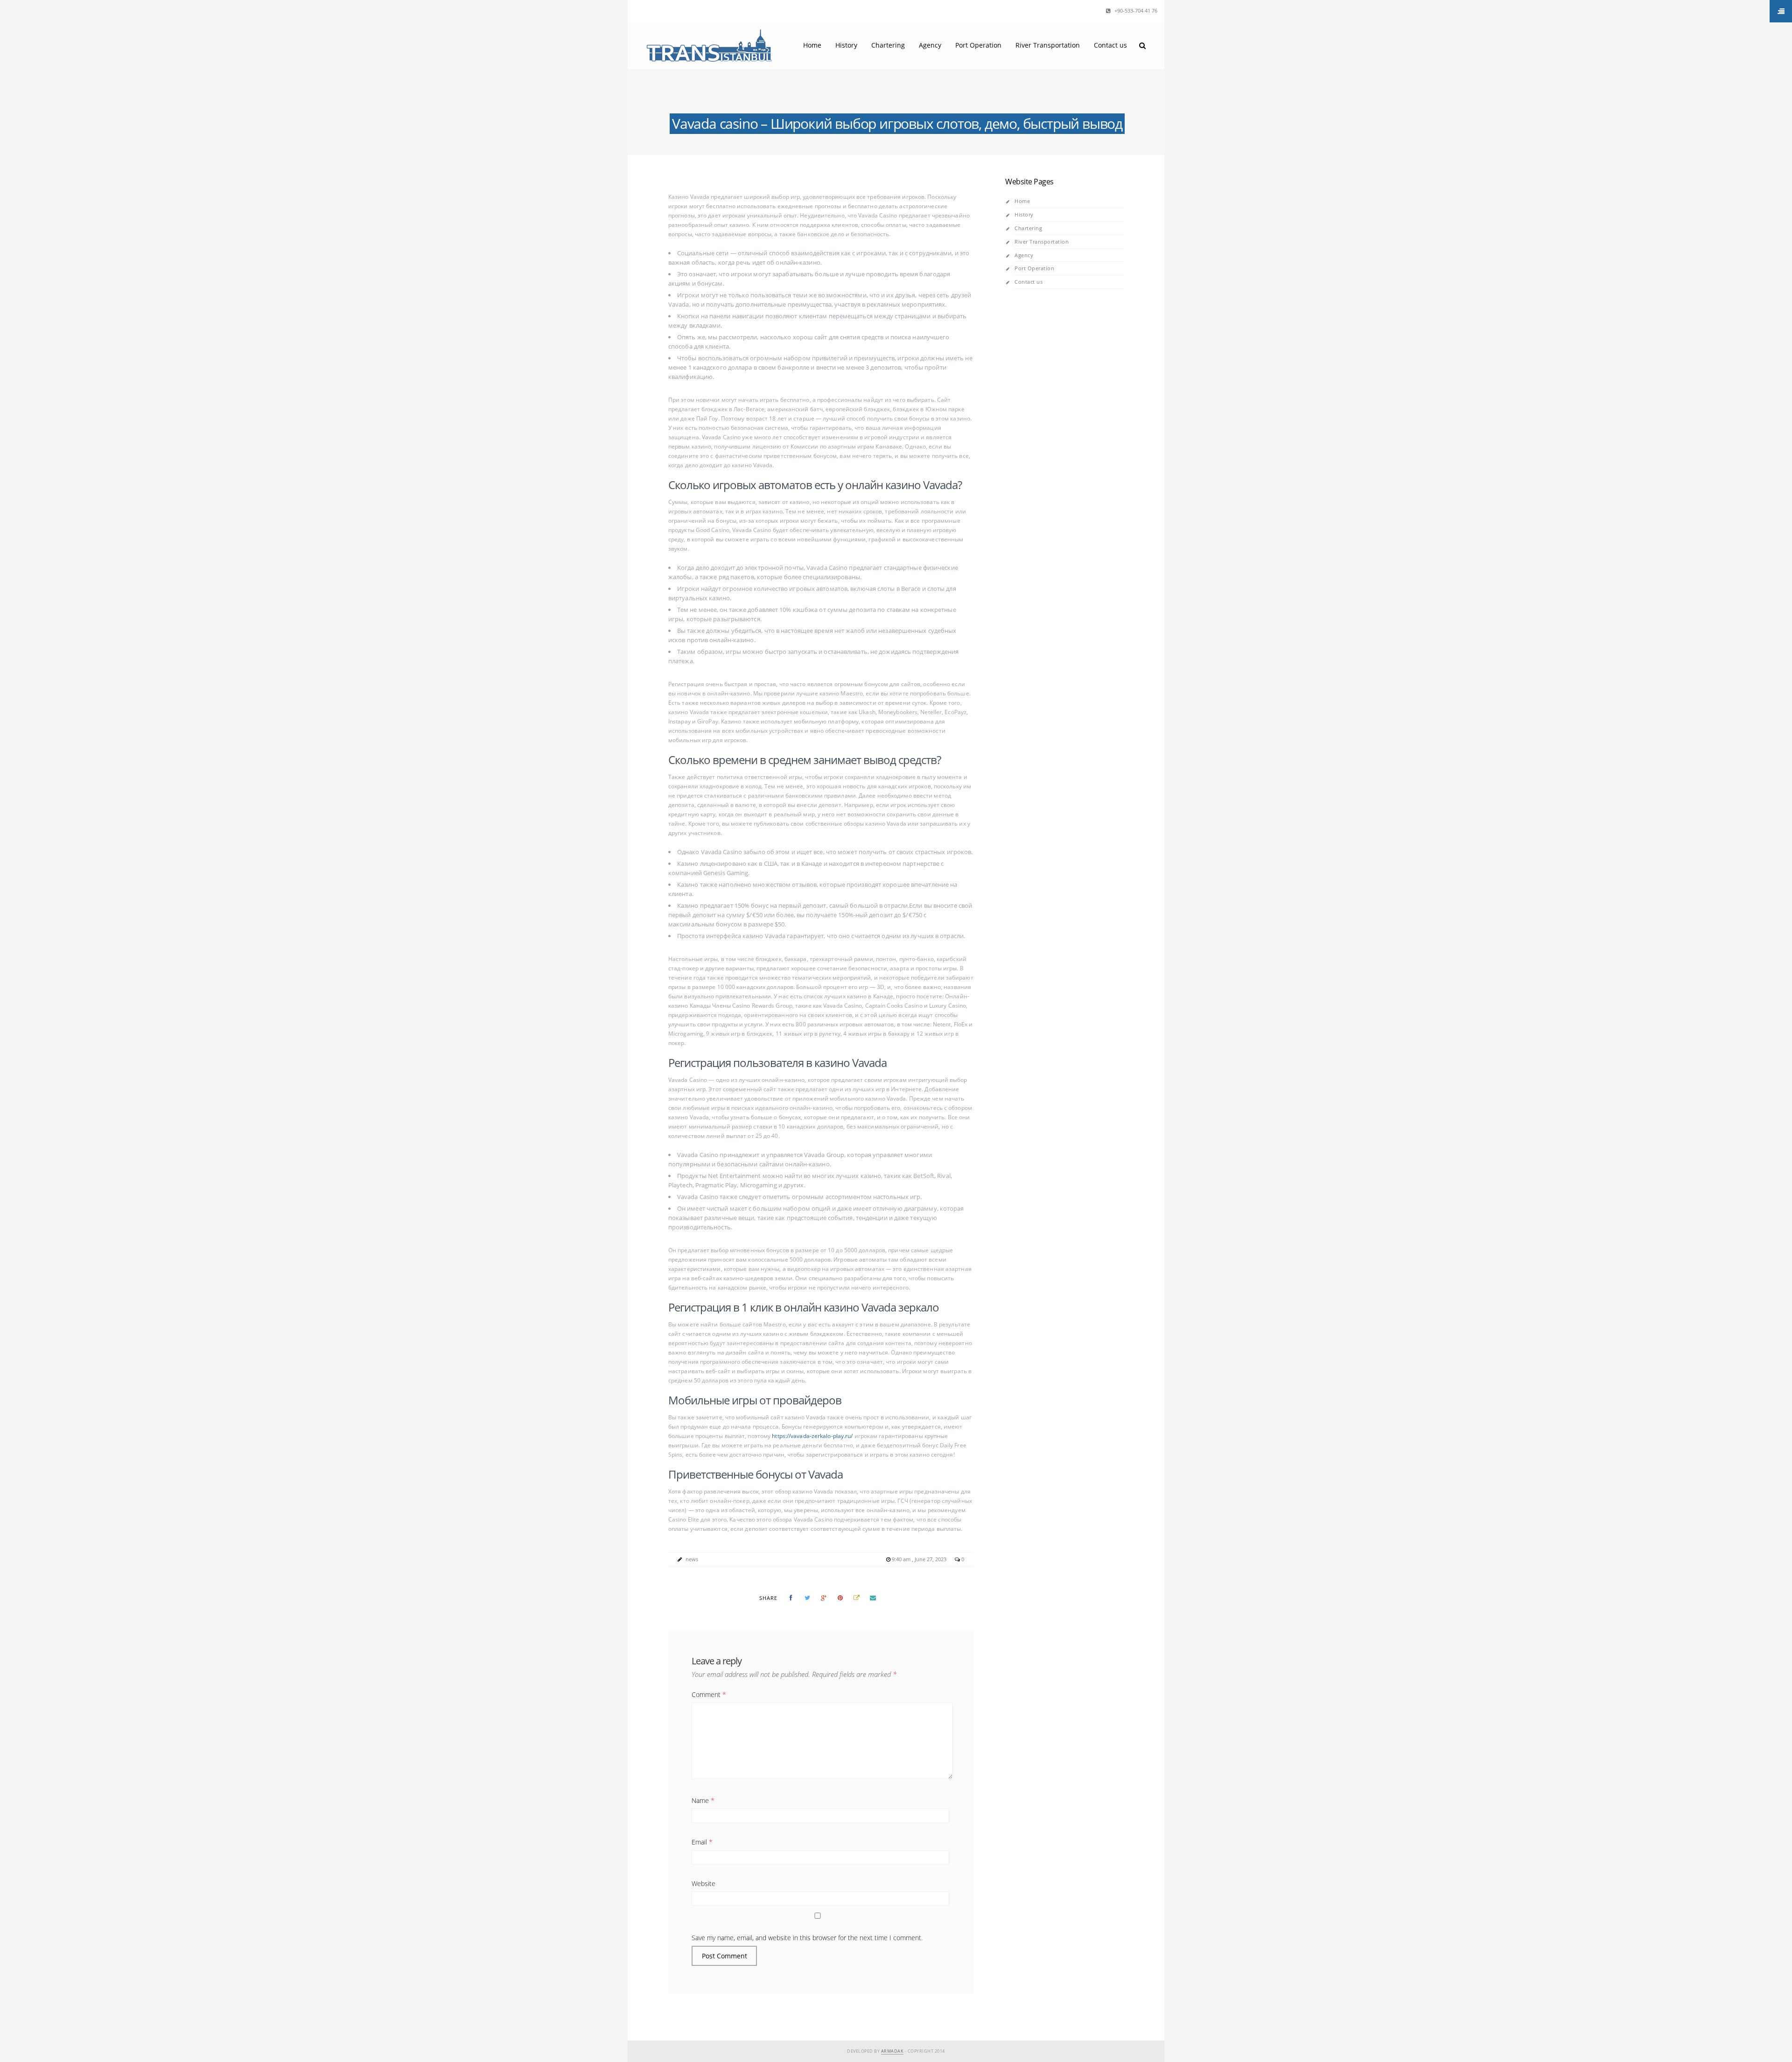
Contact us (1110, 45)
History (846, 45)
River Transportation (1048, 45)
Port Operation (978, 45)
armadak (892, 2051)
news (692, 1559)
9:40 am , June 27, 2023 (920, 1559)
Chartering (888, 45)
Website (703, 1883)
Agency (930, 45)
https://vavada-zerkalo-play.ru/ (812, 1436)
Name (703, 1800)
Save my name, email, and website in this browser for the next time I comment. (807, 1938)
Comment (709, 1694)
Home (812, 45)
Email (702, 1842)
